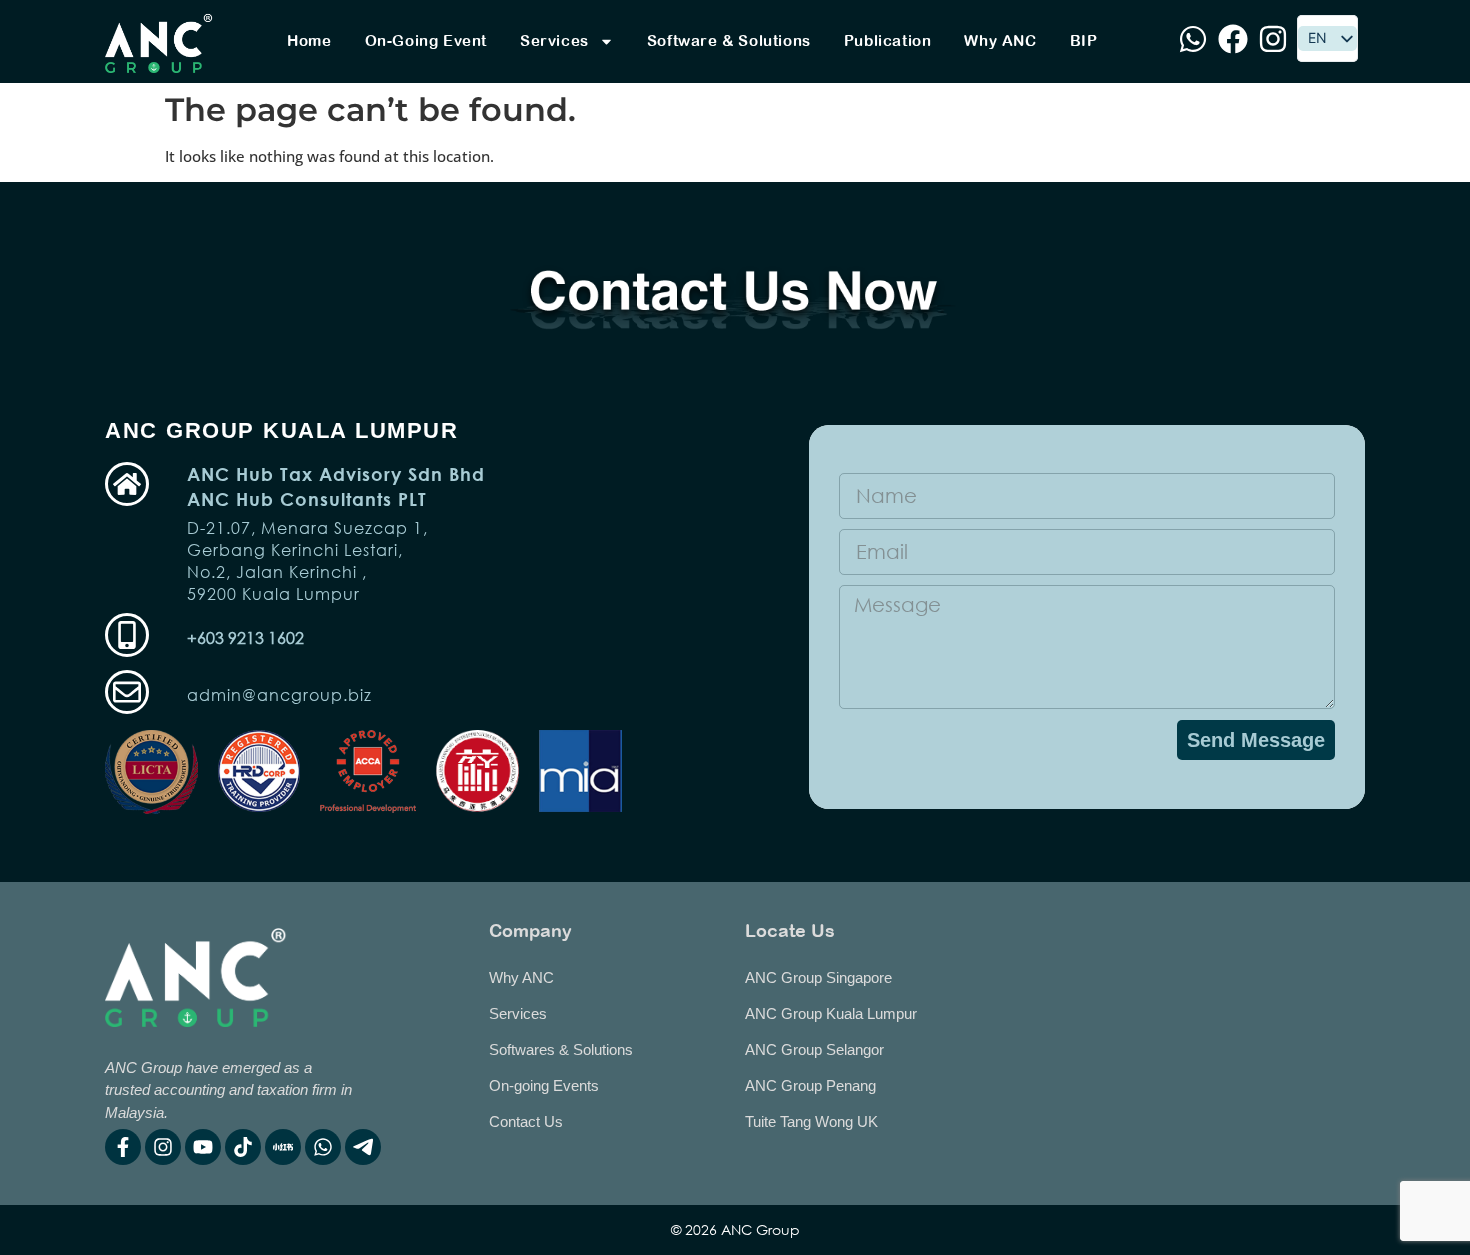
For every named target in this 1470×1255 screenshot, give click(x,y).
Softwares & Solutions (561, 1049)
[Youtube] (203, 1147)
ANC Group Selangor (814, 1049)
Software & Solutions (729, 40)
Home (309, 40)
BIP (1084, 40)
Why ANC (1000, 40)
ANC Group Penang (810, 1085)
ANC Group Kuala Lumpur (831, 1013)
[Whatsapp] (323, 1147)
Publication (888, 40)
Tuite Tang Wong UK (811, 1121)
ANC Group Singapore (818, 977)
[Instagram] (163, 1147)
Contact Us (526, 1121)
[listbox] (1327, 38)
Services (554, 40)
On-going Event (426, 40)
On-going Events (544, 1085)
